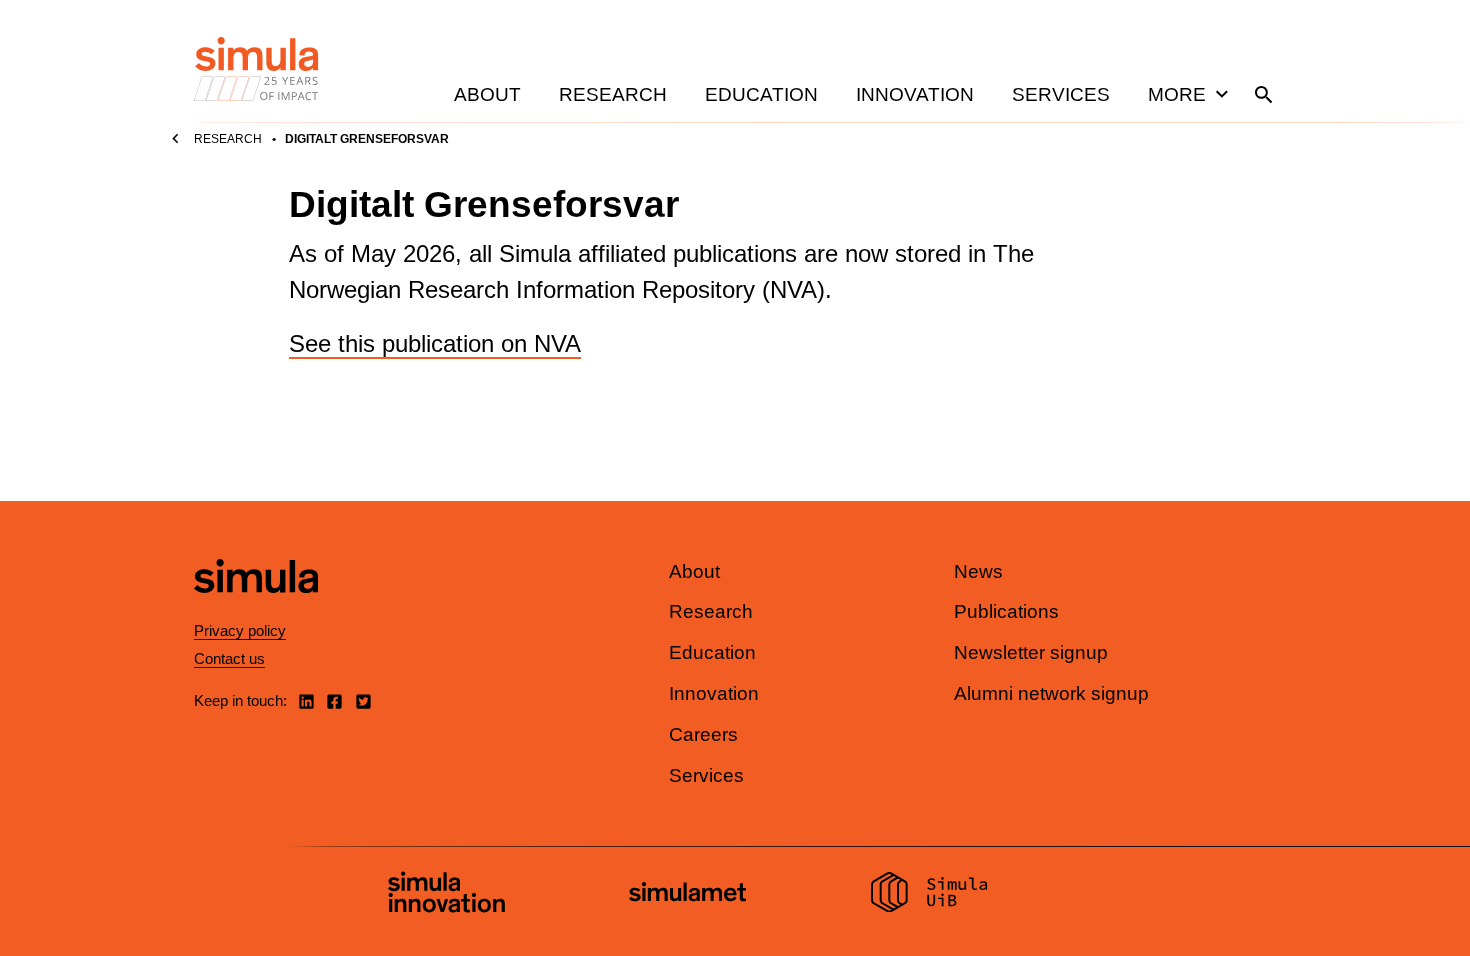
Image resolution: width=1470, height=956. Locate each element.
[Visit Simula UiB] (929, 895)
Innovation (915, 94)
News (978, 571)
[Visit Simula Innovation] (446, 895)
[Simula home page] (256, 609)
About (487, 94)
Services (1061, 94)
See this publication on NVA (435, 343)
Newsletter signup (1031, 652)
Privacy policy (240, 630)
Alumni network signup (1051, 693)
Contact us (229, 658)
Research (613, 94)
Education (761, 94)
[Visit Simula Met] (687, 894)
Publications (1006, 611)
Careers (703, 734)
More (1177, 94)
